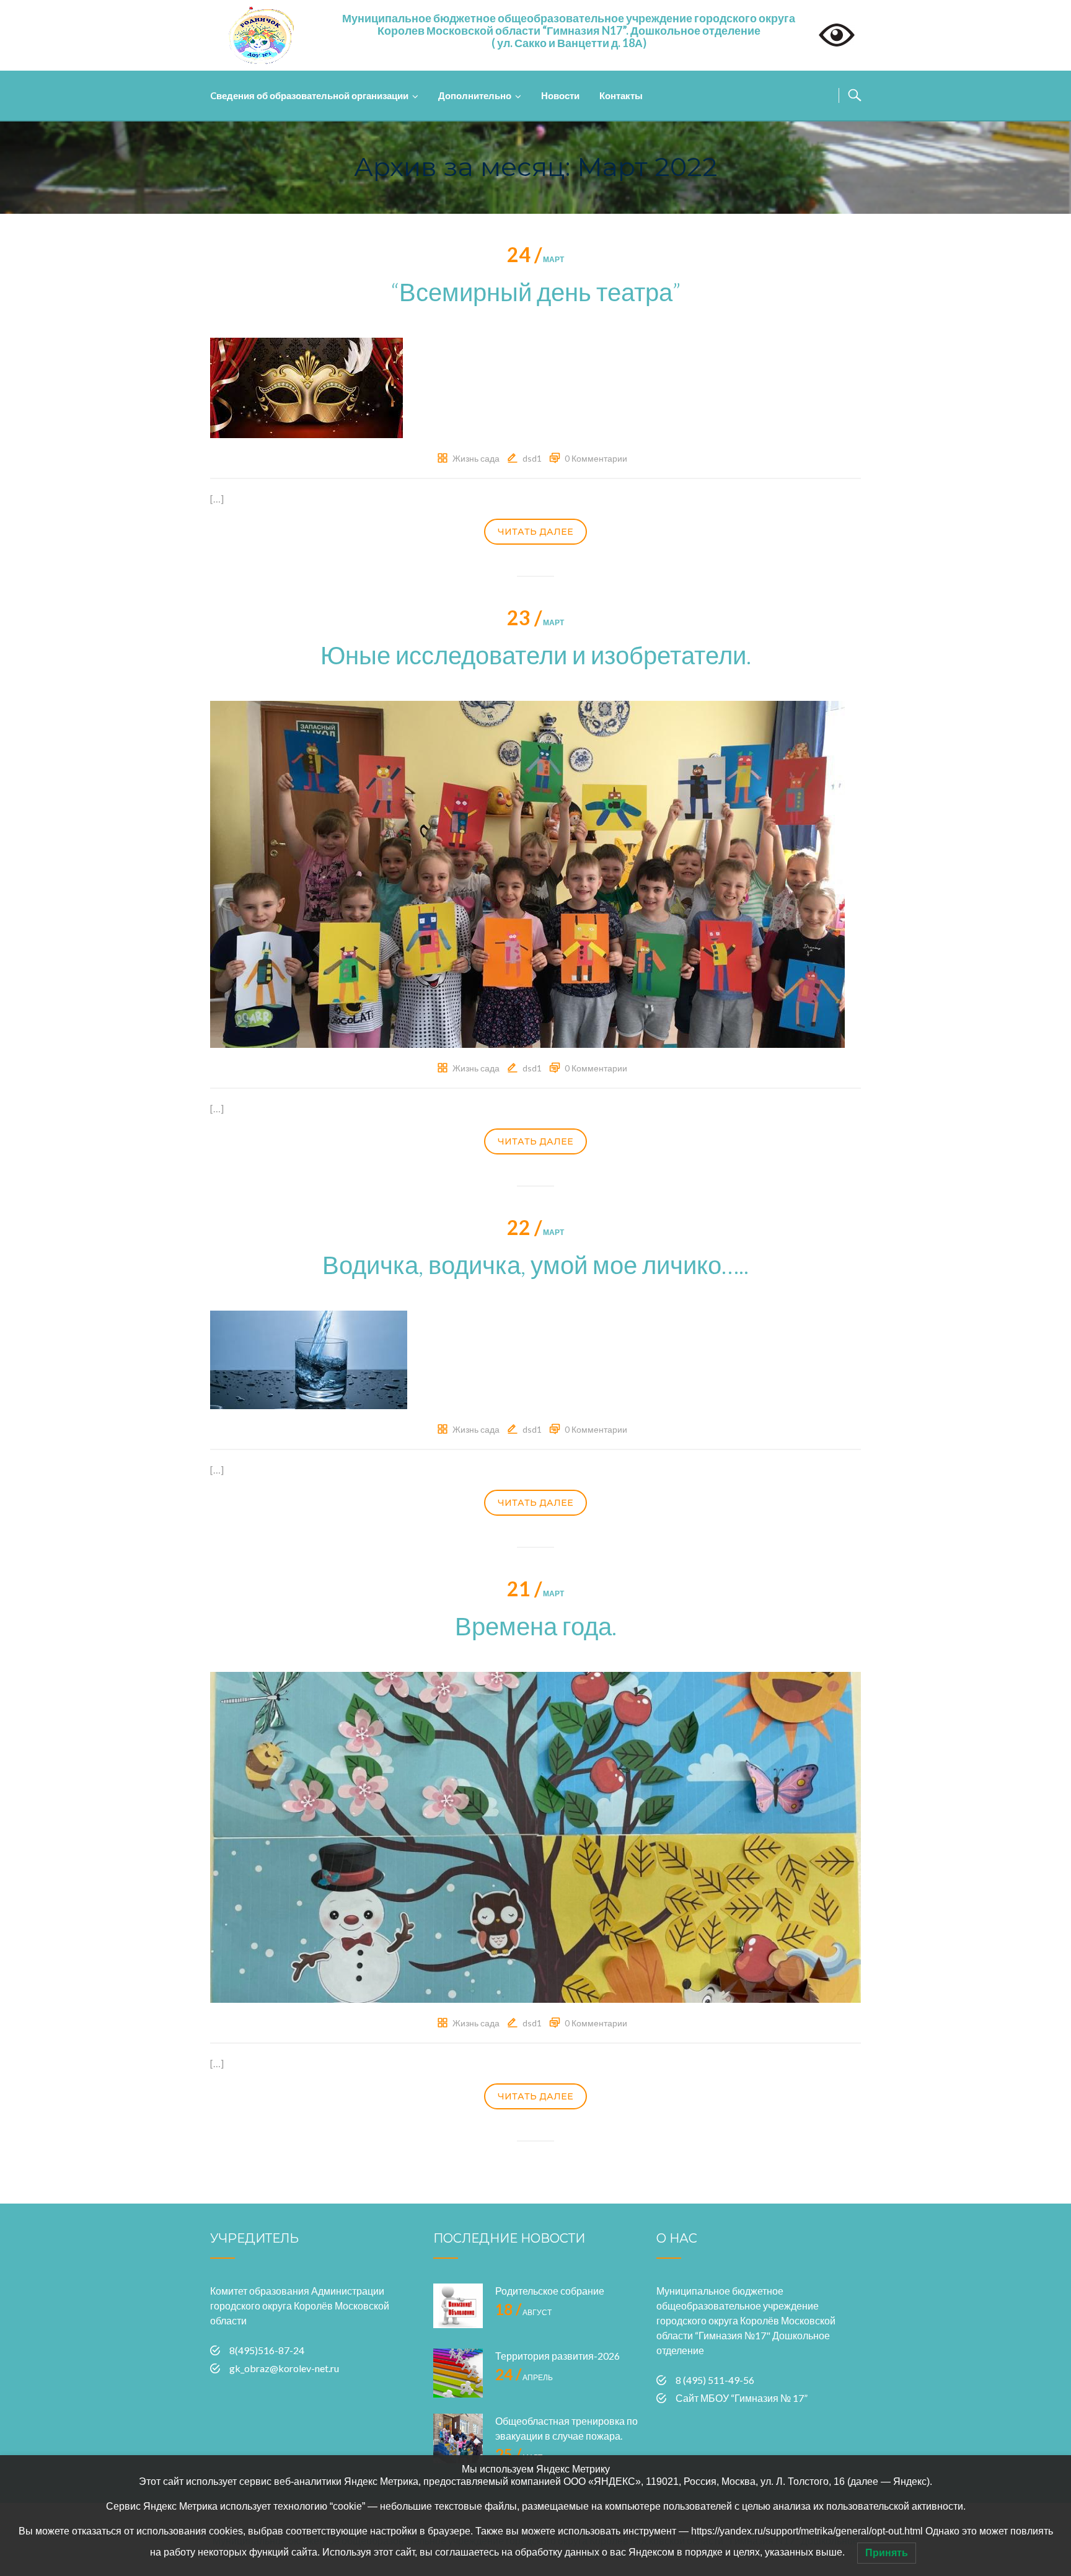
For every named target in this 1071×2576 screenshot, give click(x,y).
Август (523, 2312)
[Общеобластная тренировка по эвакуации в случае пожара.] (458, 2438)
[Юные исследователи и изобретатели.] (527, 873)
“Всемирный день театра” (535, 292)
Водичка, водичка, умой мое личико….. (535, 1265)
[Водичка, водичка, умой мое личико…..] (309, 1358)
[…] (217, 499)
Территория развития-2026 (558, 2356)
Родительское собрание (550, 2291)
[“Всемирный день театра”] (306, 386)
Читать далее (535, 532)
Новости (560, 95)
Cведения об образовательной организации (309, 95)
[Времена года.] (535, 1836)
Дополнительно (475, 95)
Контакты (621, 95)
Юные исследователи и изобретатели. (536, 655)
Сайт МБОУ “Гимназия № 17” (742, 2398)
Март (535, 259)
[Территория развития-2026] (458, 2373)
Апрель (524, 2377)
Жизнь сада (476, 458)
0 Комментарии (596, 458)
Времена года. (536, 1626)
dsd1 (532, 458)
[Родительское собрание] (458, 2308)
